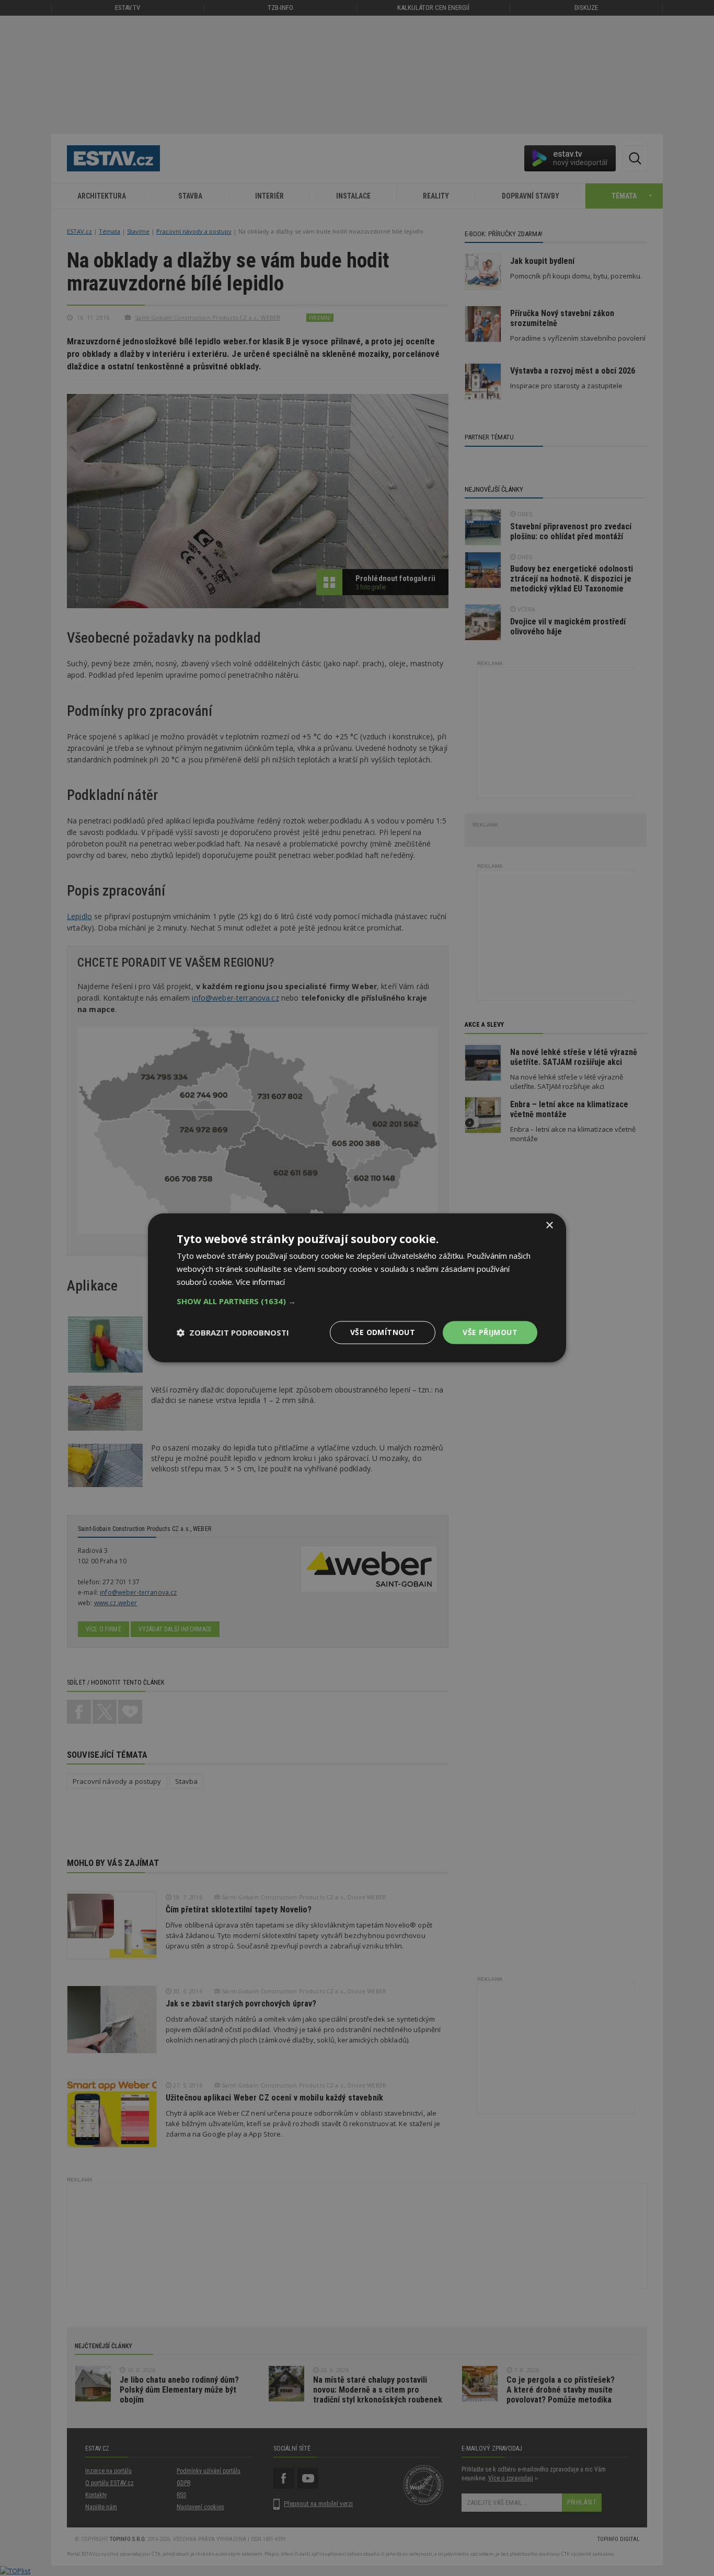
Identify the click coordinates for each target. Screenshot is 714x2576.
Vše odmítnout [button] (383, 1332)
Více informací (260, 1282)
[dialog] (357, 1288)
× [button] (549, 1226)
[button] (357, 1301)
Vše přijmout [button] (490, 1332)
